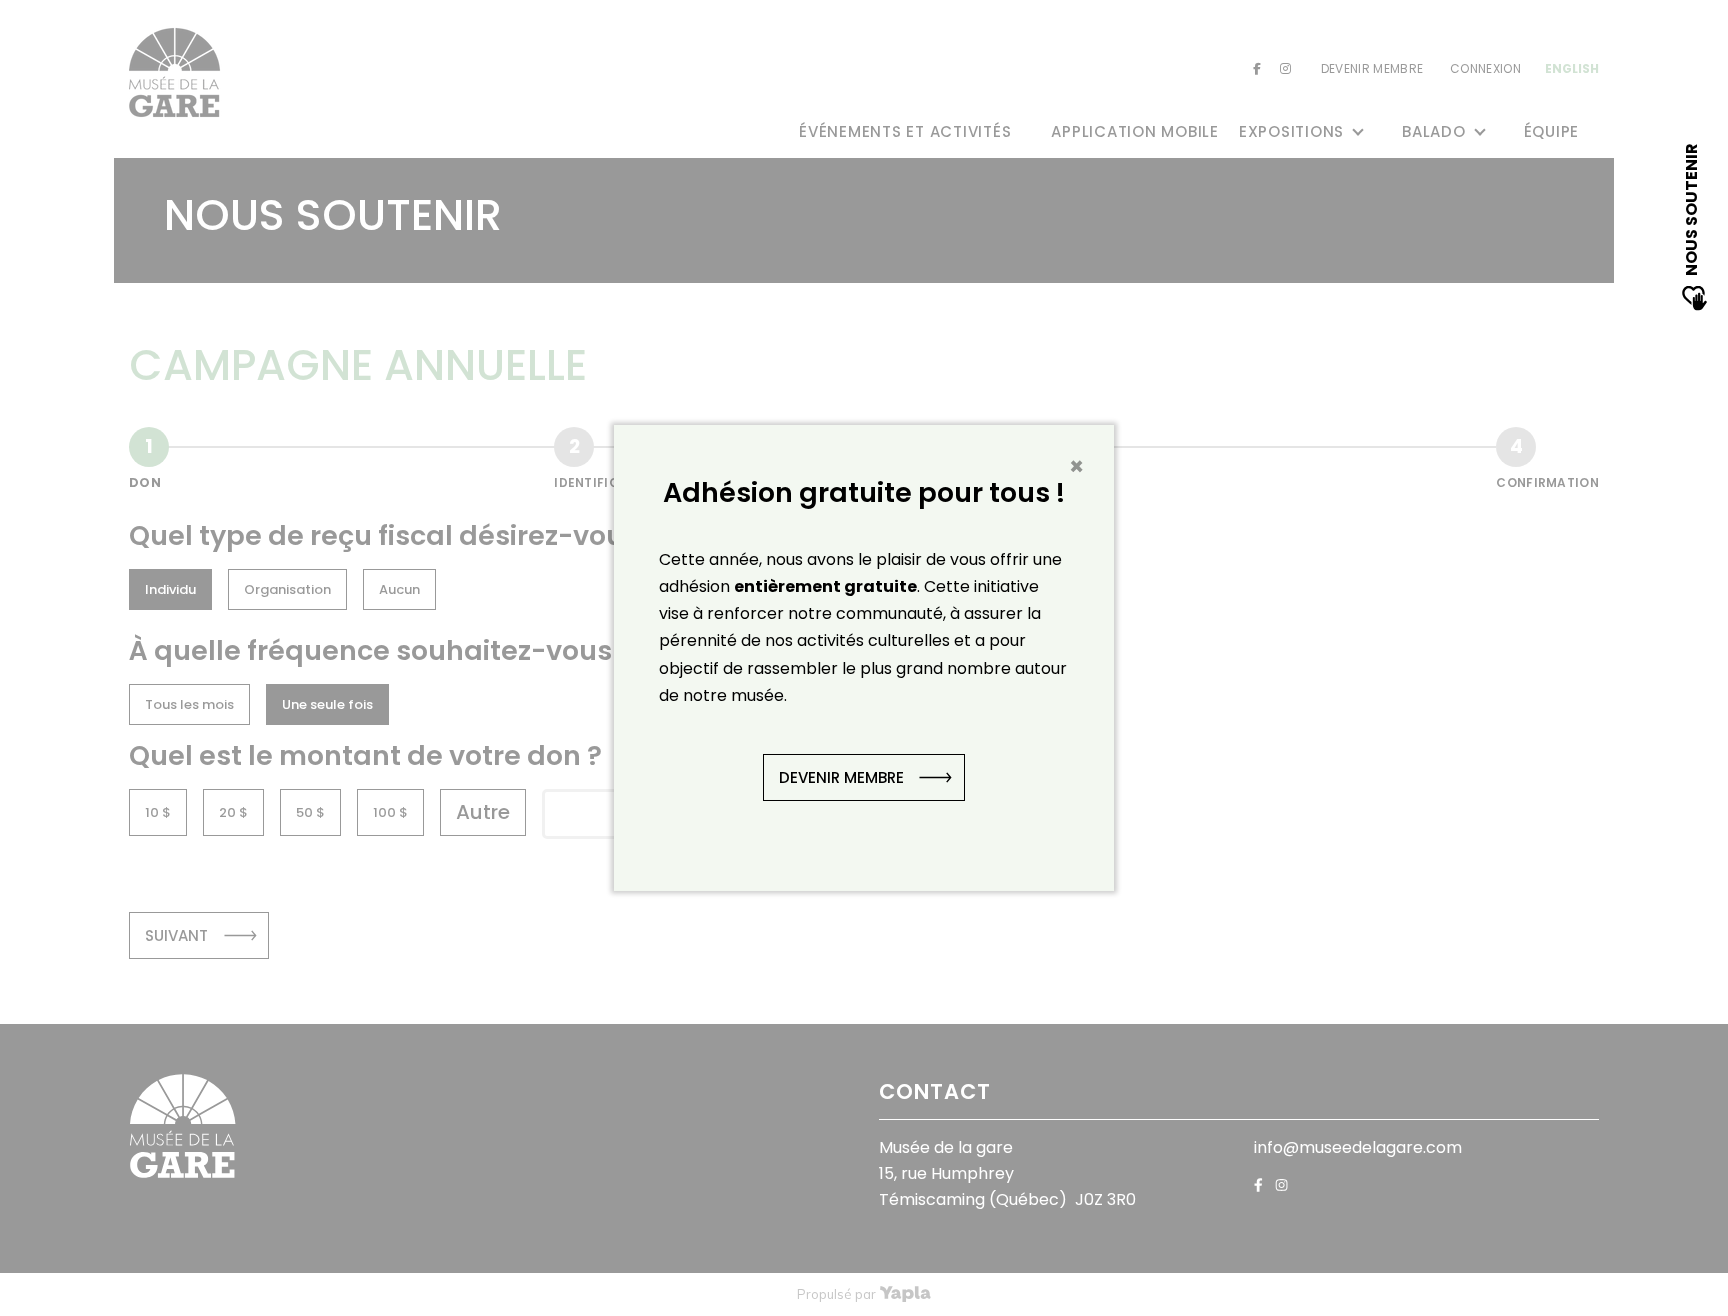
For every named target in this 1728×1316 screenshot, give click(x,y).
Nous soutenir (1691, 211)
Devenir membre (841, 777)
